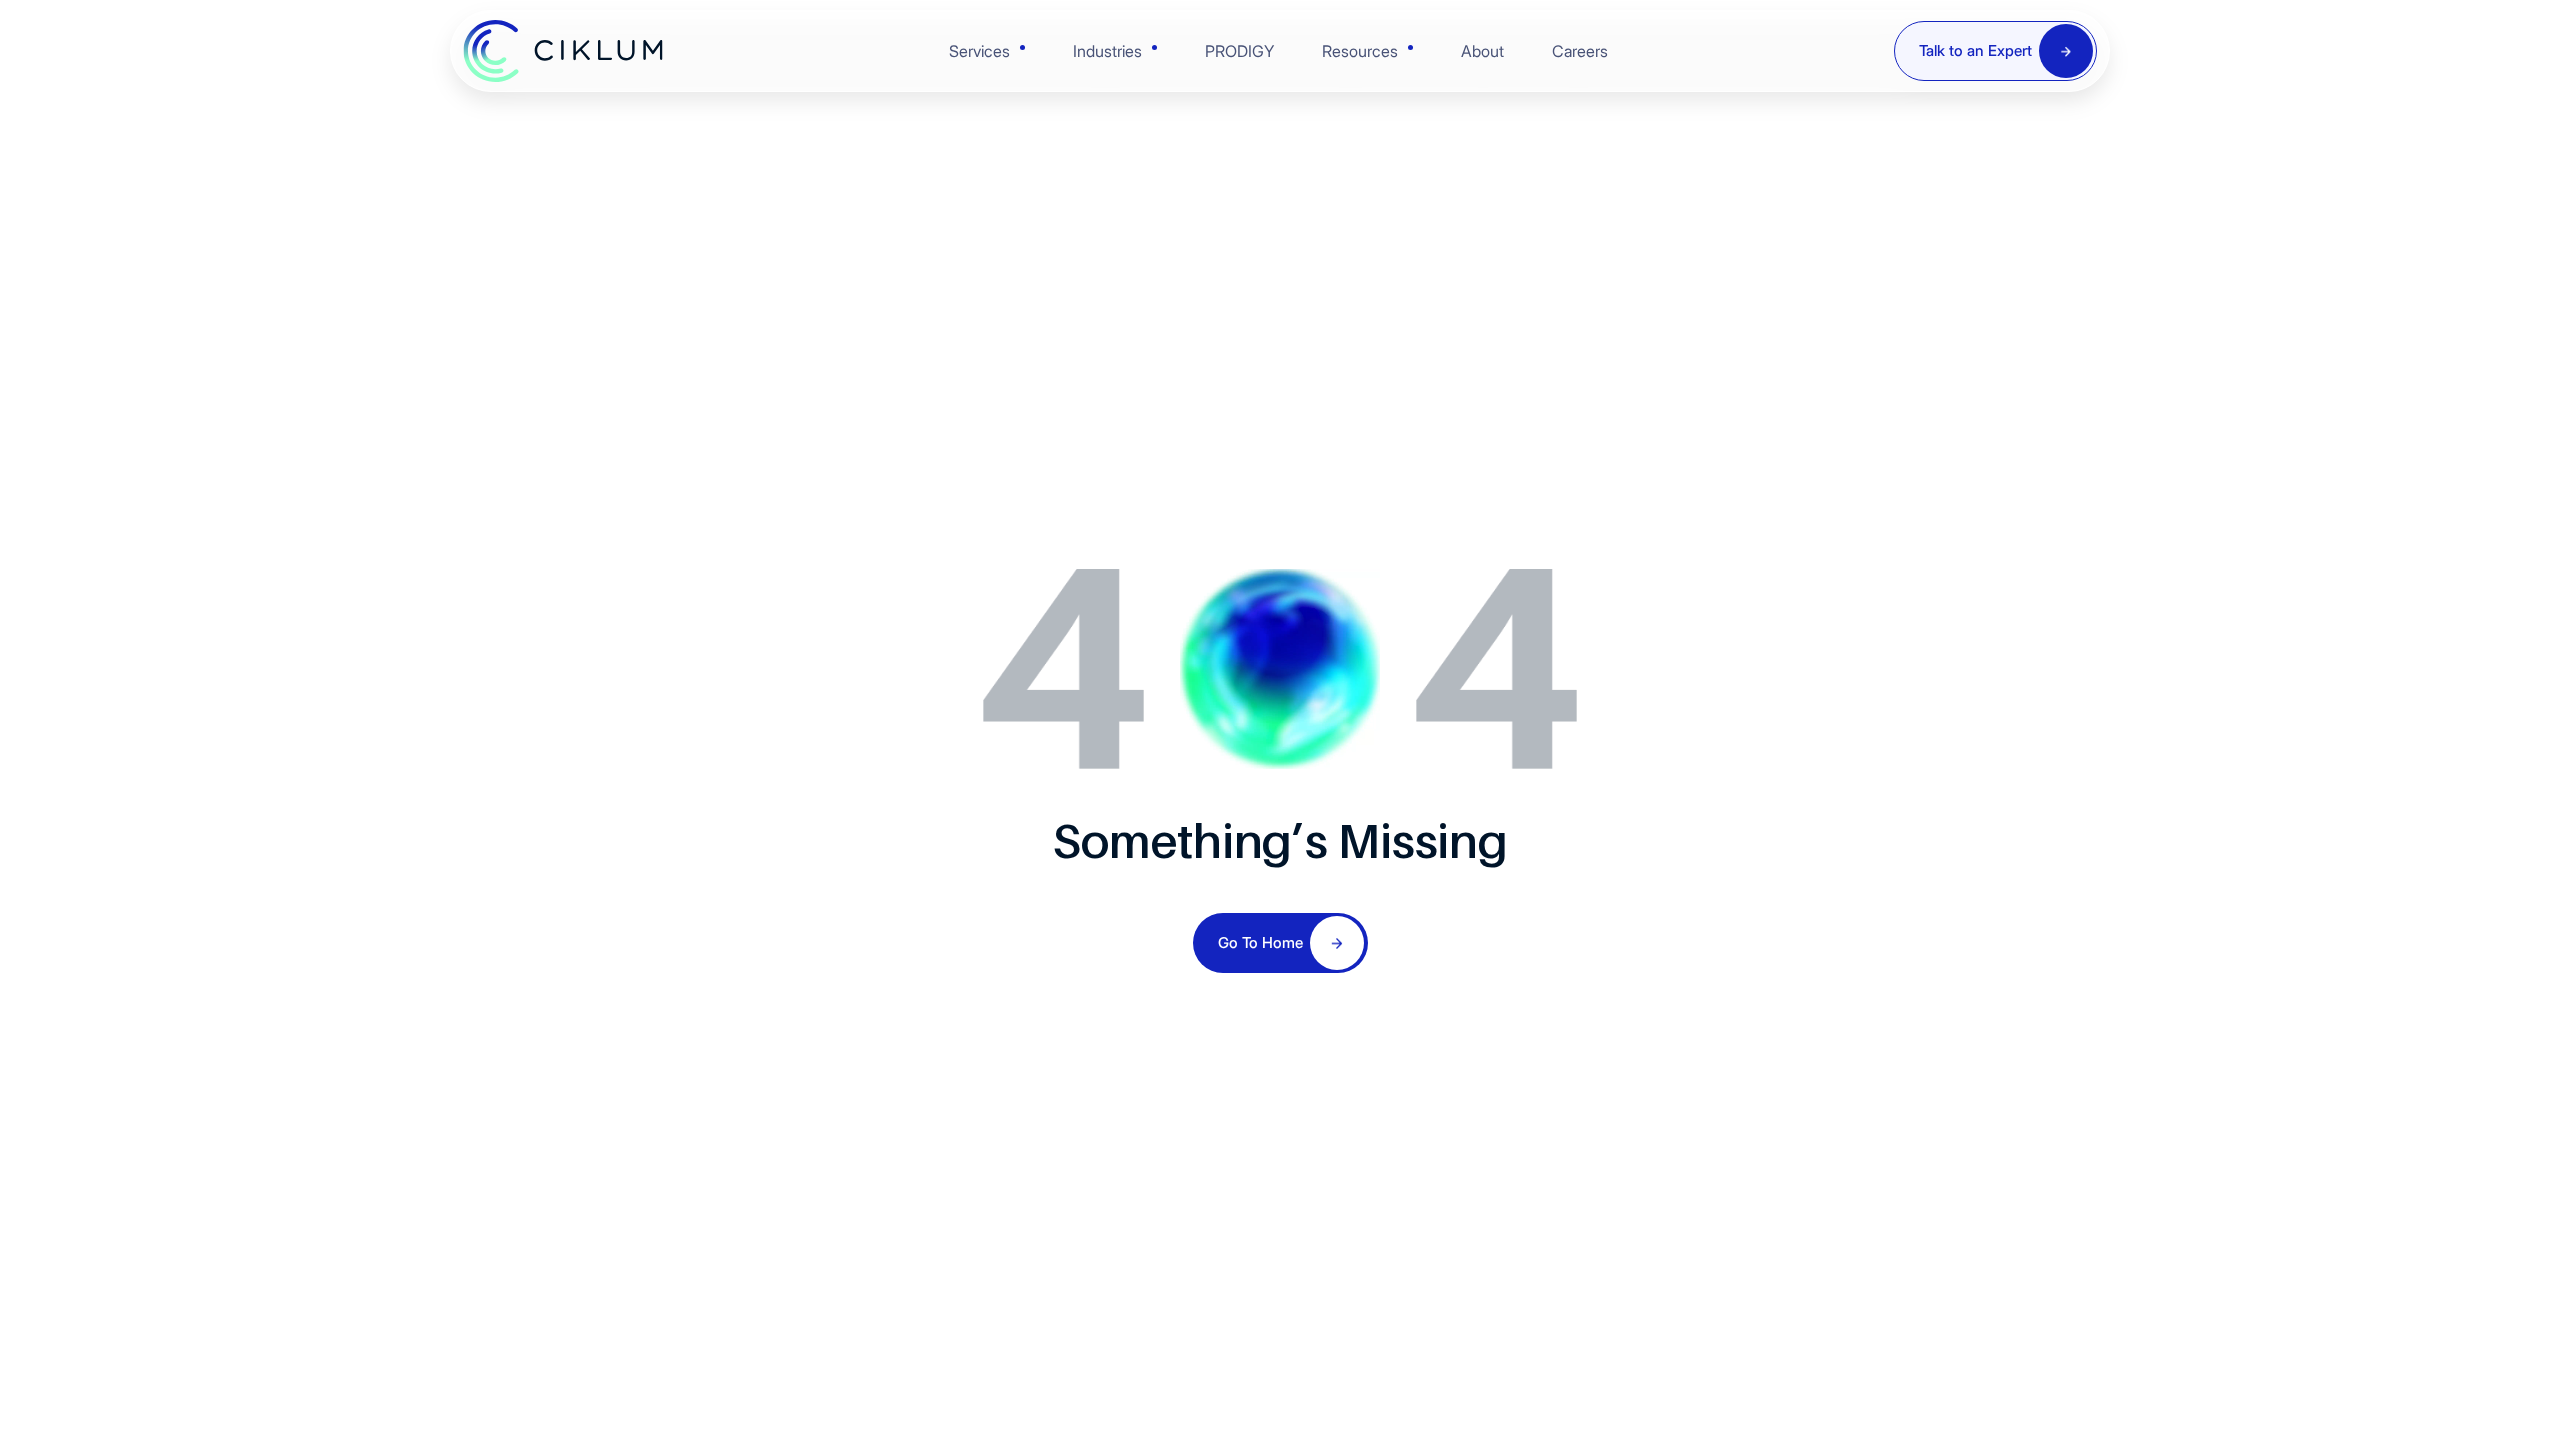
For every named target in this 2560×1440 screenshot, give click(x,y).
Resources (1360, 51)
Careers (1580, 51)
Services (979, 51)
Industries (1107, 51)
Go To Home (1260, 942)
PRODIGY (1239, 51)
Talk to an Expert (1975, 50)
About (1482, 51)
